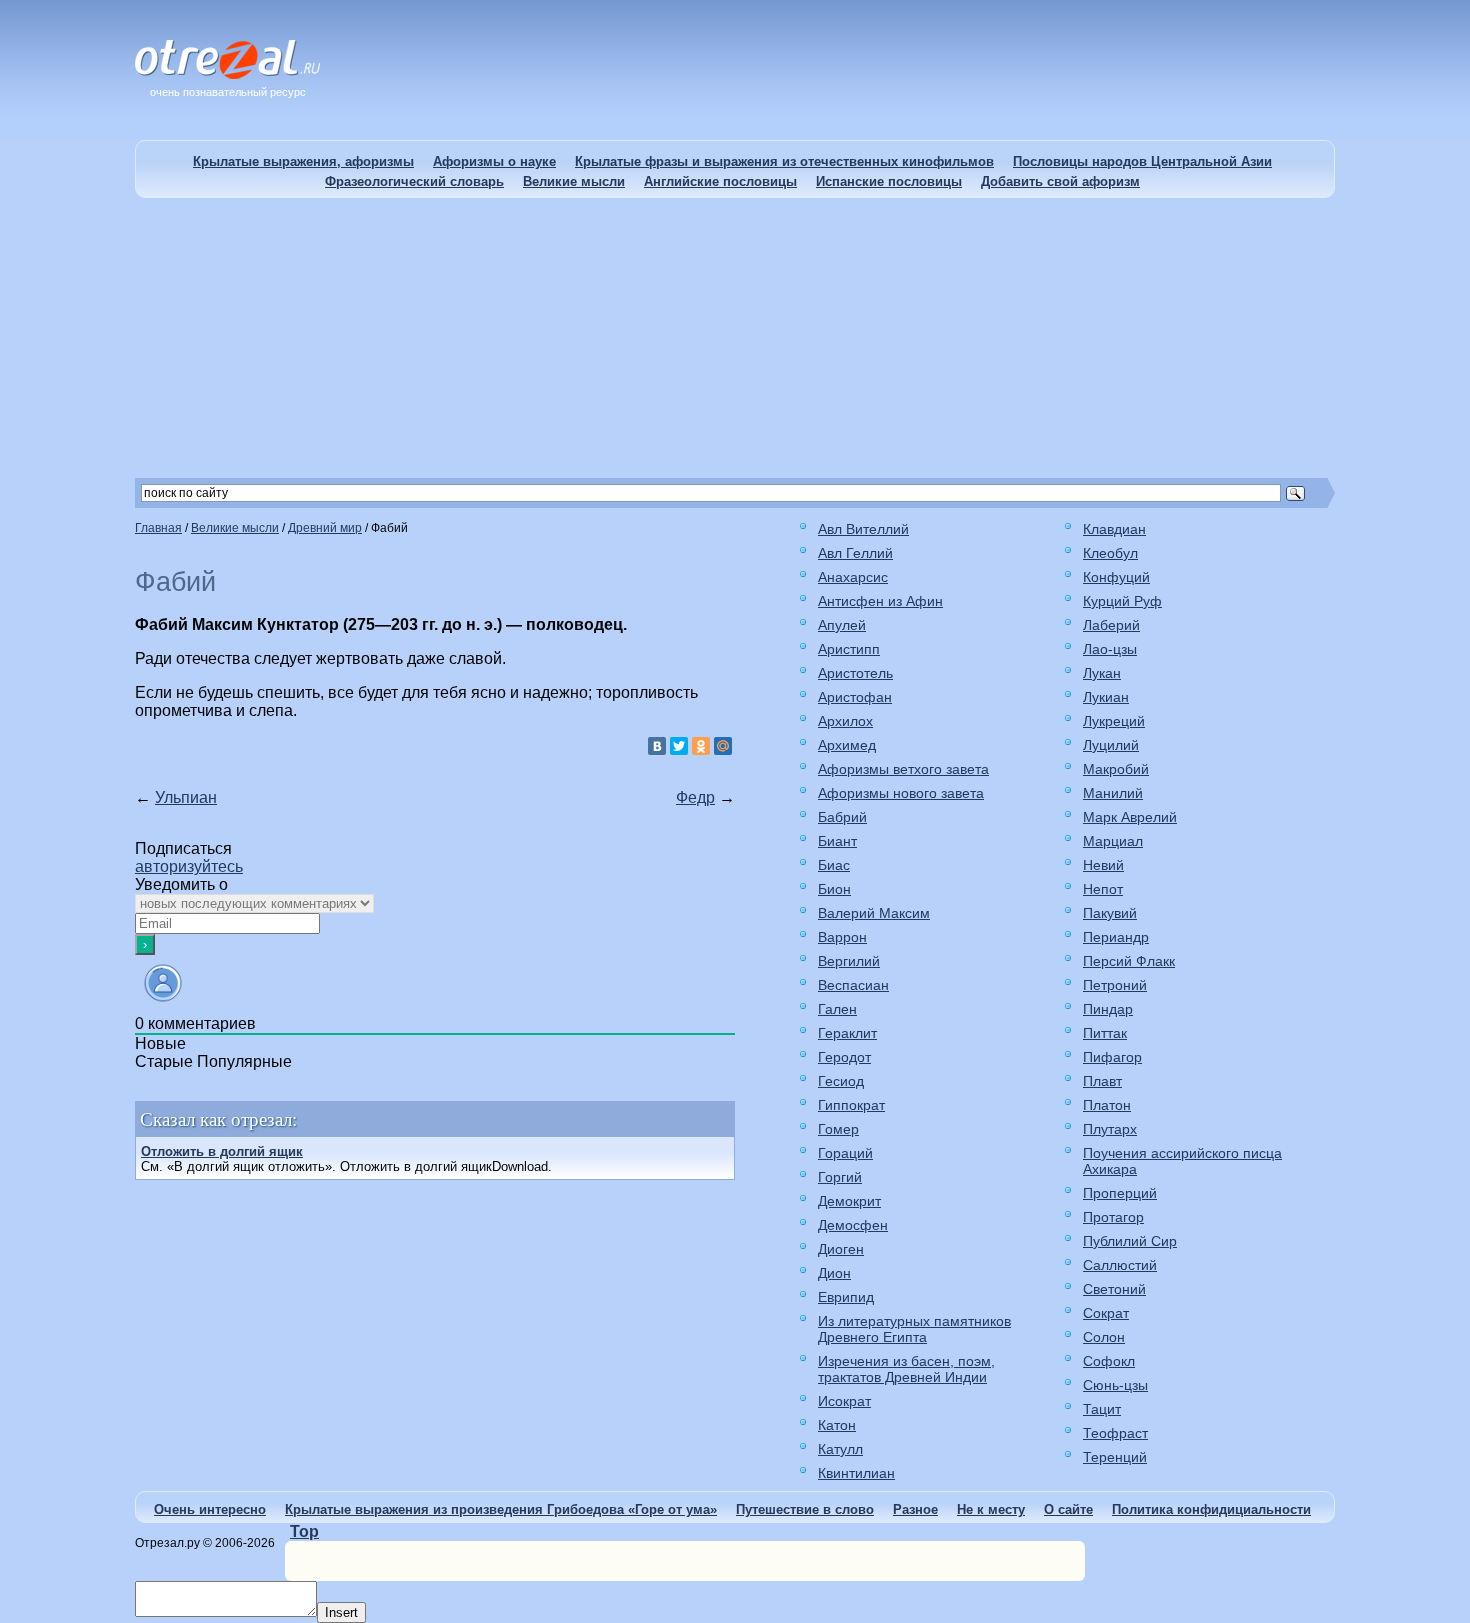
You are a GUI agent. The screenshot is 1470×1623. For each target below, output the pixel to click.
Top (304, 1531)
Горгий (840, 1177)
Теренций (1115, 1457)
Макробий (1116, 769)
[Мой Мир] (723, 746)
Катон (837, 1425)
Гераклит (847, 1033)
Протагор (1113, 1217)
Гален (837, 1009)
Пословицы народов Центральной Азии (1142, 161)
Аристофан (855, 697)
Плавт (1102, 1081)
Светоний (1114, 1289)
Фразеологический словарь (414, 181)
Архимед (847, 745)
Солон (1104, 1337)
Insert (341, 1612)
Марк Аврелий (1130, 817)
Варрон (842, 937)
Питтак (1105, 1033)
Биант (837, 841)
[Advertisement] (735, 338)
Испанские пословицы (889, 181)
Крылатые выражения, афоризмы (303, 161)
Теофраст (1115, 1433)
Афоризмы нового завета (901, 793)
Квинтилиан (856, 1473)
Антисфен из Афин (880, 601)
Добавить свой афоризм (1060, 181)
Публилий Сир (1130, 1241)
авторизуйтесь (189, 866)
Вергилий (849, 961)
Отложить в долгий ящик (222, 1151)
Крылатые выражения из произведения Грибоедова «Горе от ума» (501, 1509)
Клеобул (1110, 553)
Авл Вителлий (863, 529)
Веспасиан (853, 985)
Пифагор (1112, 1057)
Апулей (842, 625)
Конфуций (1116, 577)
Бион (834, 889)
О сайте (1068, 1509)
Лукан (1102, 673)
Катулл (840, 1449)
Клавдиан (1114, 529)
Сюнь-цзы (1115, 1385)
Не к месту (991, 1509)
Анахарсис (853, 577)
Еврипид (846, 1297)
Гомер (838, 1129)
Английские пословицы (720, 181)
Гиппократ (851, 1105)
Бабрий (842, 817)
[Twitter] (679, 746)
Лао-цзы (1110, 649)
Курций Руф (1122, 601)
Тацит (1102, 1409)
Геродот (844, 1057)
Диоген (841, 1249)
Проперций (1120, 1193)
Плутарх (1110, 1129)
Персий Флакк (1129, 961)
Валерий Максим (874, 913)
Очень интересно (210, 1509)
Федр (695, 797)
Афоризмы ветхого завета (903, 769)
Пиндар (1108, 1009)
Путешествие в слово (805, 1509)
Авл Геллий (855, 553)
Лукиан (1106, 697)
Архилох (845, 721)
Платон (1107, 1105)
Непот (1103, 889)
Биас (834, 865)
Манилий (1113, 793)
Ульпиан (186, 797)
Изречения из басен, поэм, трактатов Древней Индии (906, 1369)
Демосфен (853, 1225)
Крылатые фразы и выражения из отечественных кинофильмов (784, 161)
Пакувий (1110, 913)
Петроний (1115, 985)
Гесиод (841, 1081)
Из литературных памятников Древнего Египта (914, 1329)
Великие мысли (574, 181)
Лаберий (1111, 625)
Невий (1103, 865)
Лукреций (1114, 721)
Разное (915, 1509)
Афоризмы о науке (494, 161)
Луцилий (1111, 745)
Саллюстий (1120, 1265)
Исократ (844, 1401)
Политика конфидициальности (1211, 1509)
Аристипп (849, 649)
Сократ (1106, 1313)
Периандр (1116, 937)
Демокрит (849, 1201)
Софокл (1109, 1361)
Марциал (1113, 841)
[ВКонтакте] (657, 746)
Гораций (845, 1153)
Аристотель (855, 673)
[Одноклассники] (701, 746)
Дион (834, 1273)
